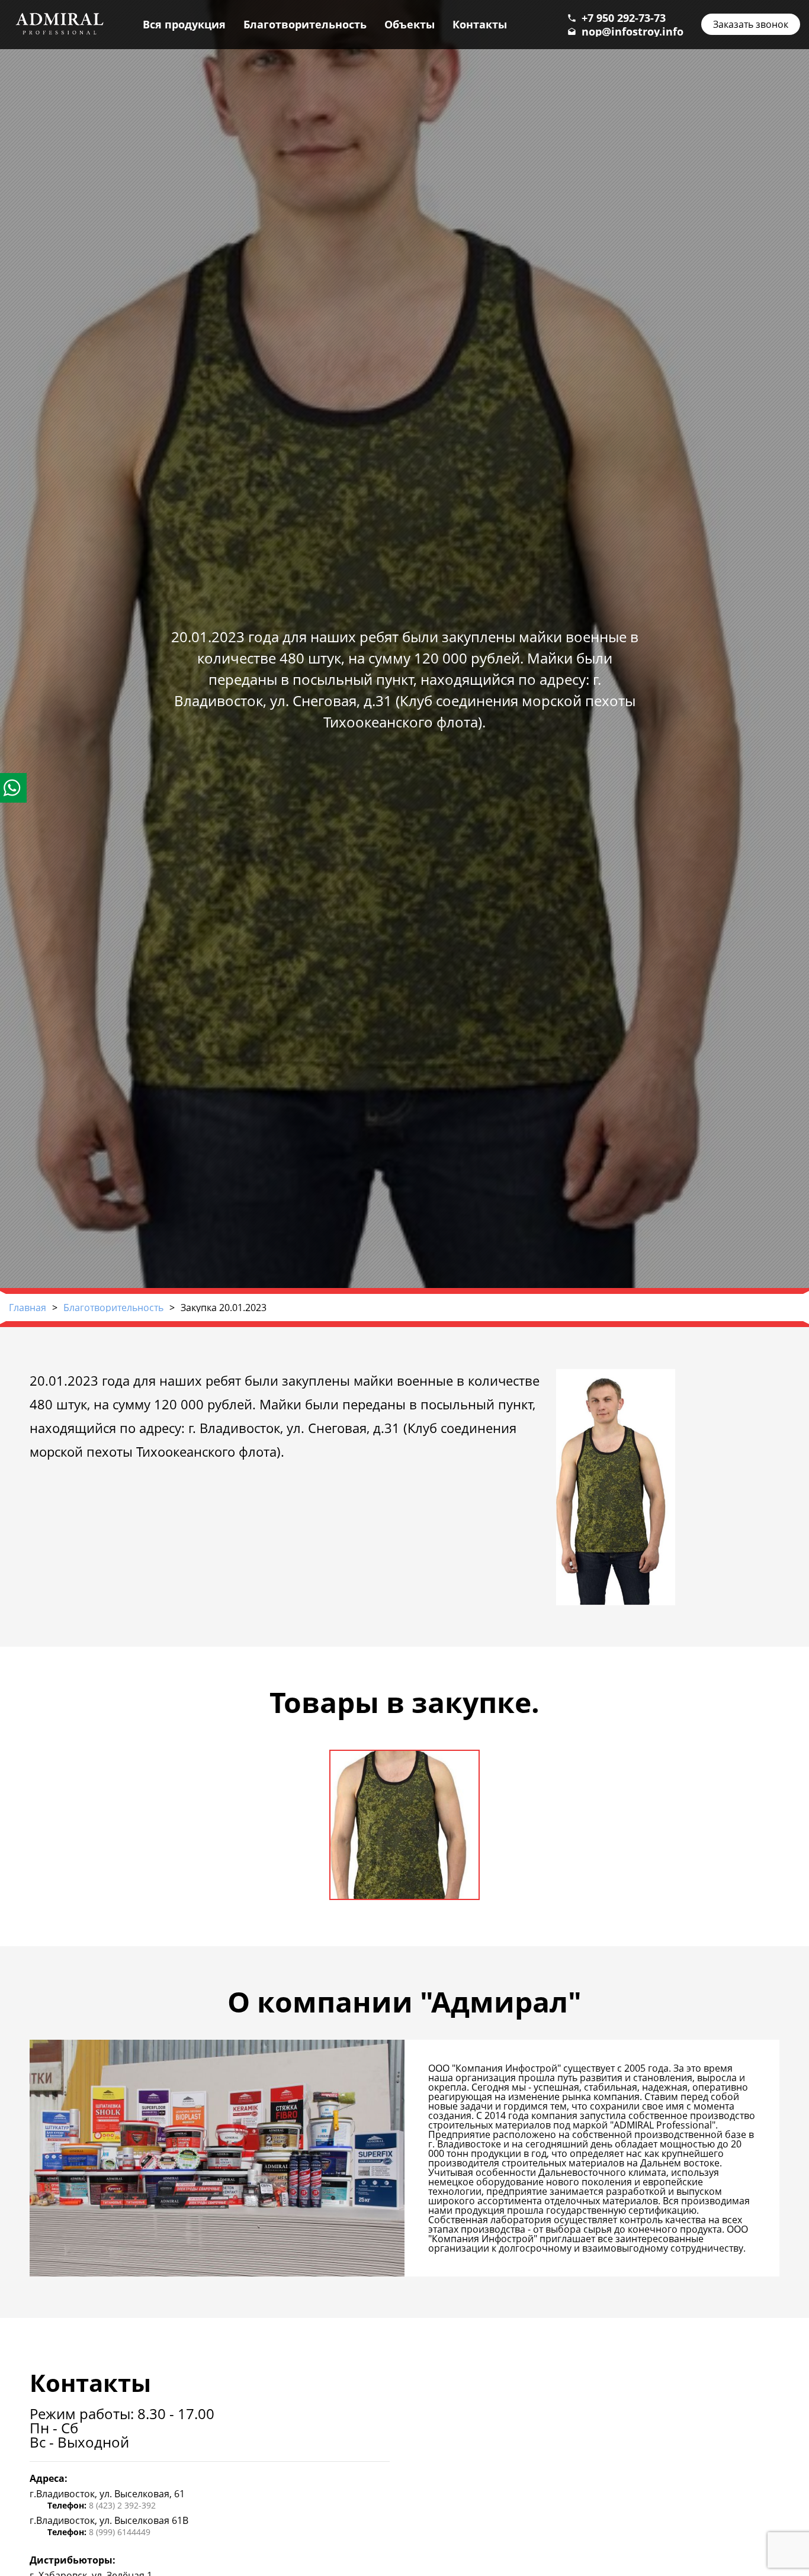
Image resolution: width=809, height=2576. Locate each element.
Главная (28, 1308)
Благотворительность (305, 24)
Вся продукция (184, 24)
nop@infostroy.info (633, 31)
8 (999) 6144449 (120, 2532)
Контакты (480, 24)
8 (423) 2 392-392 (122, 2505)
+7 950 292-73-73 (624, 18)
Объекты (410, 24)
